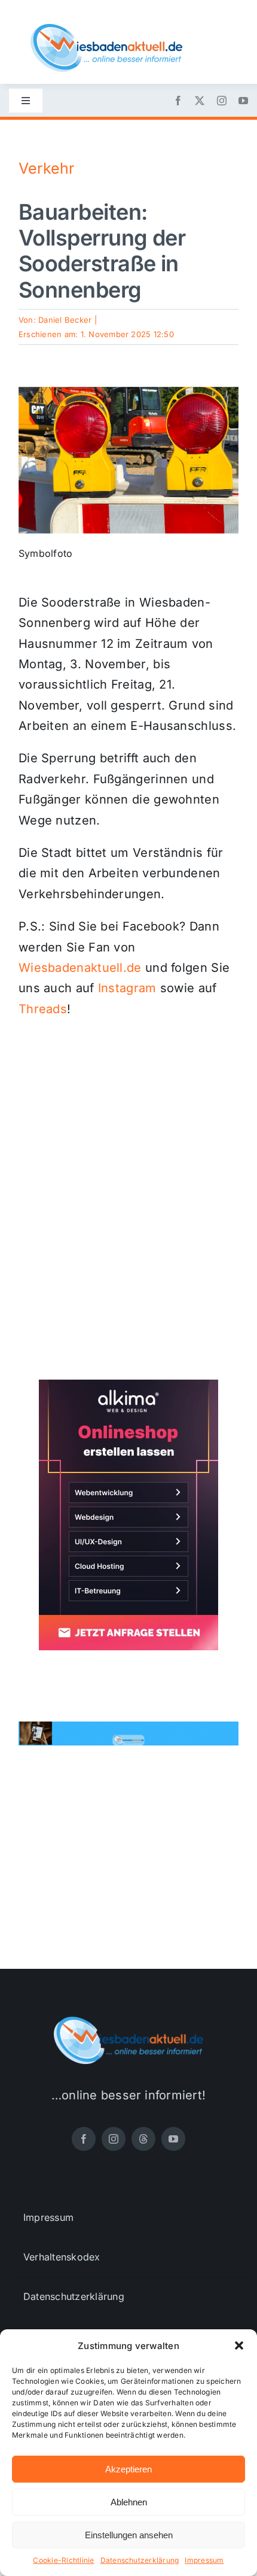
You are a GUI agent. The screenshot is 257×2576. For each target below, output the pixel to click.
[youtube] (243, 101)
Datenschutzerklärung (140, 2560)
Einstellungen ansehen (129, 2535)
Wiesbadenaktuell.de (80, 968)
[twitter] (200, 101)
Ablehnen (129, 2502)
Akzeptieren (128, 2469)
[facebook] (178, 101)
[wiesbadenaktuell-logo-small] (106, 29)
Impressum (204, 2560)
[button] (239, 2345)
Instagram (127, 988)
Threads (43, 1009)
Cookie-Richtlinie (63, 2560)
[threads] (143, 2139)
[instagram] (222, 101)
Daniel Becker (65, 320)
